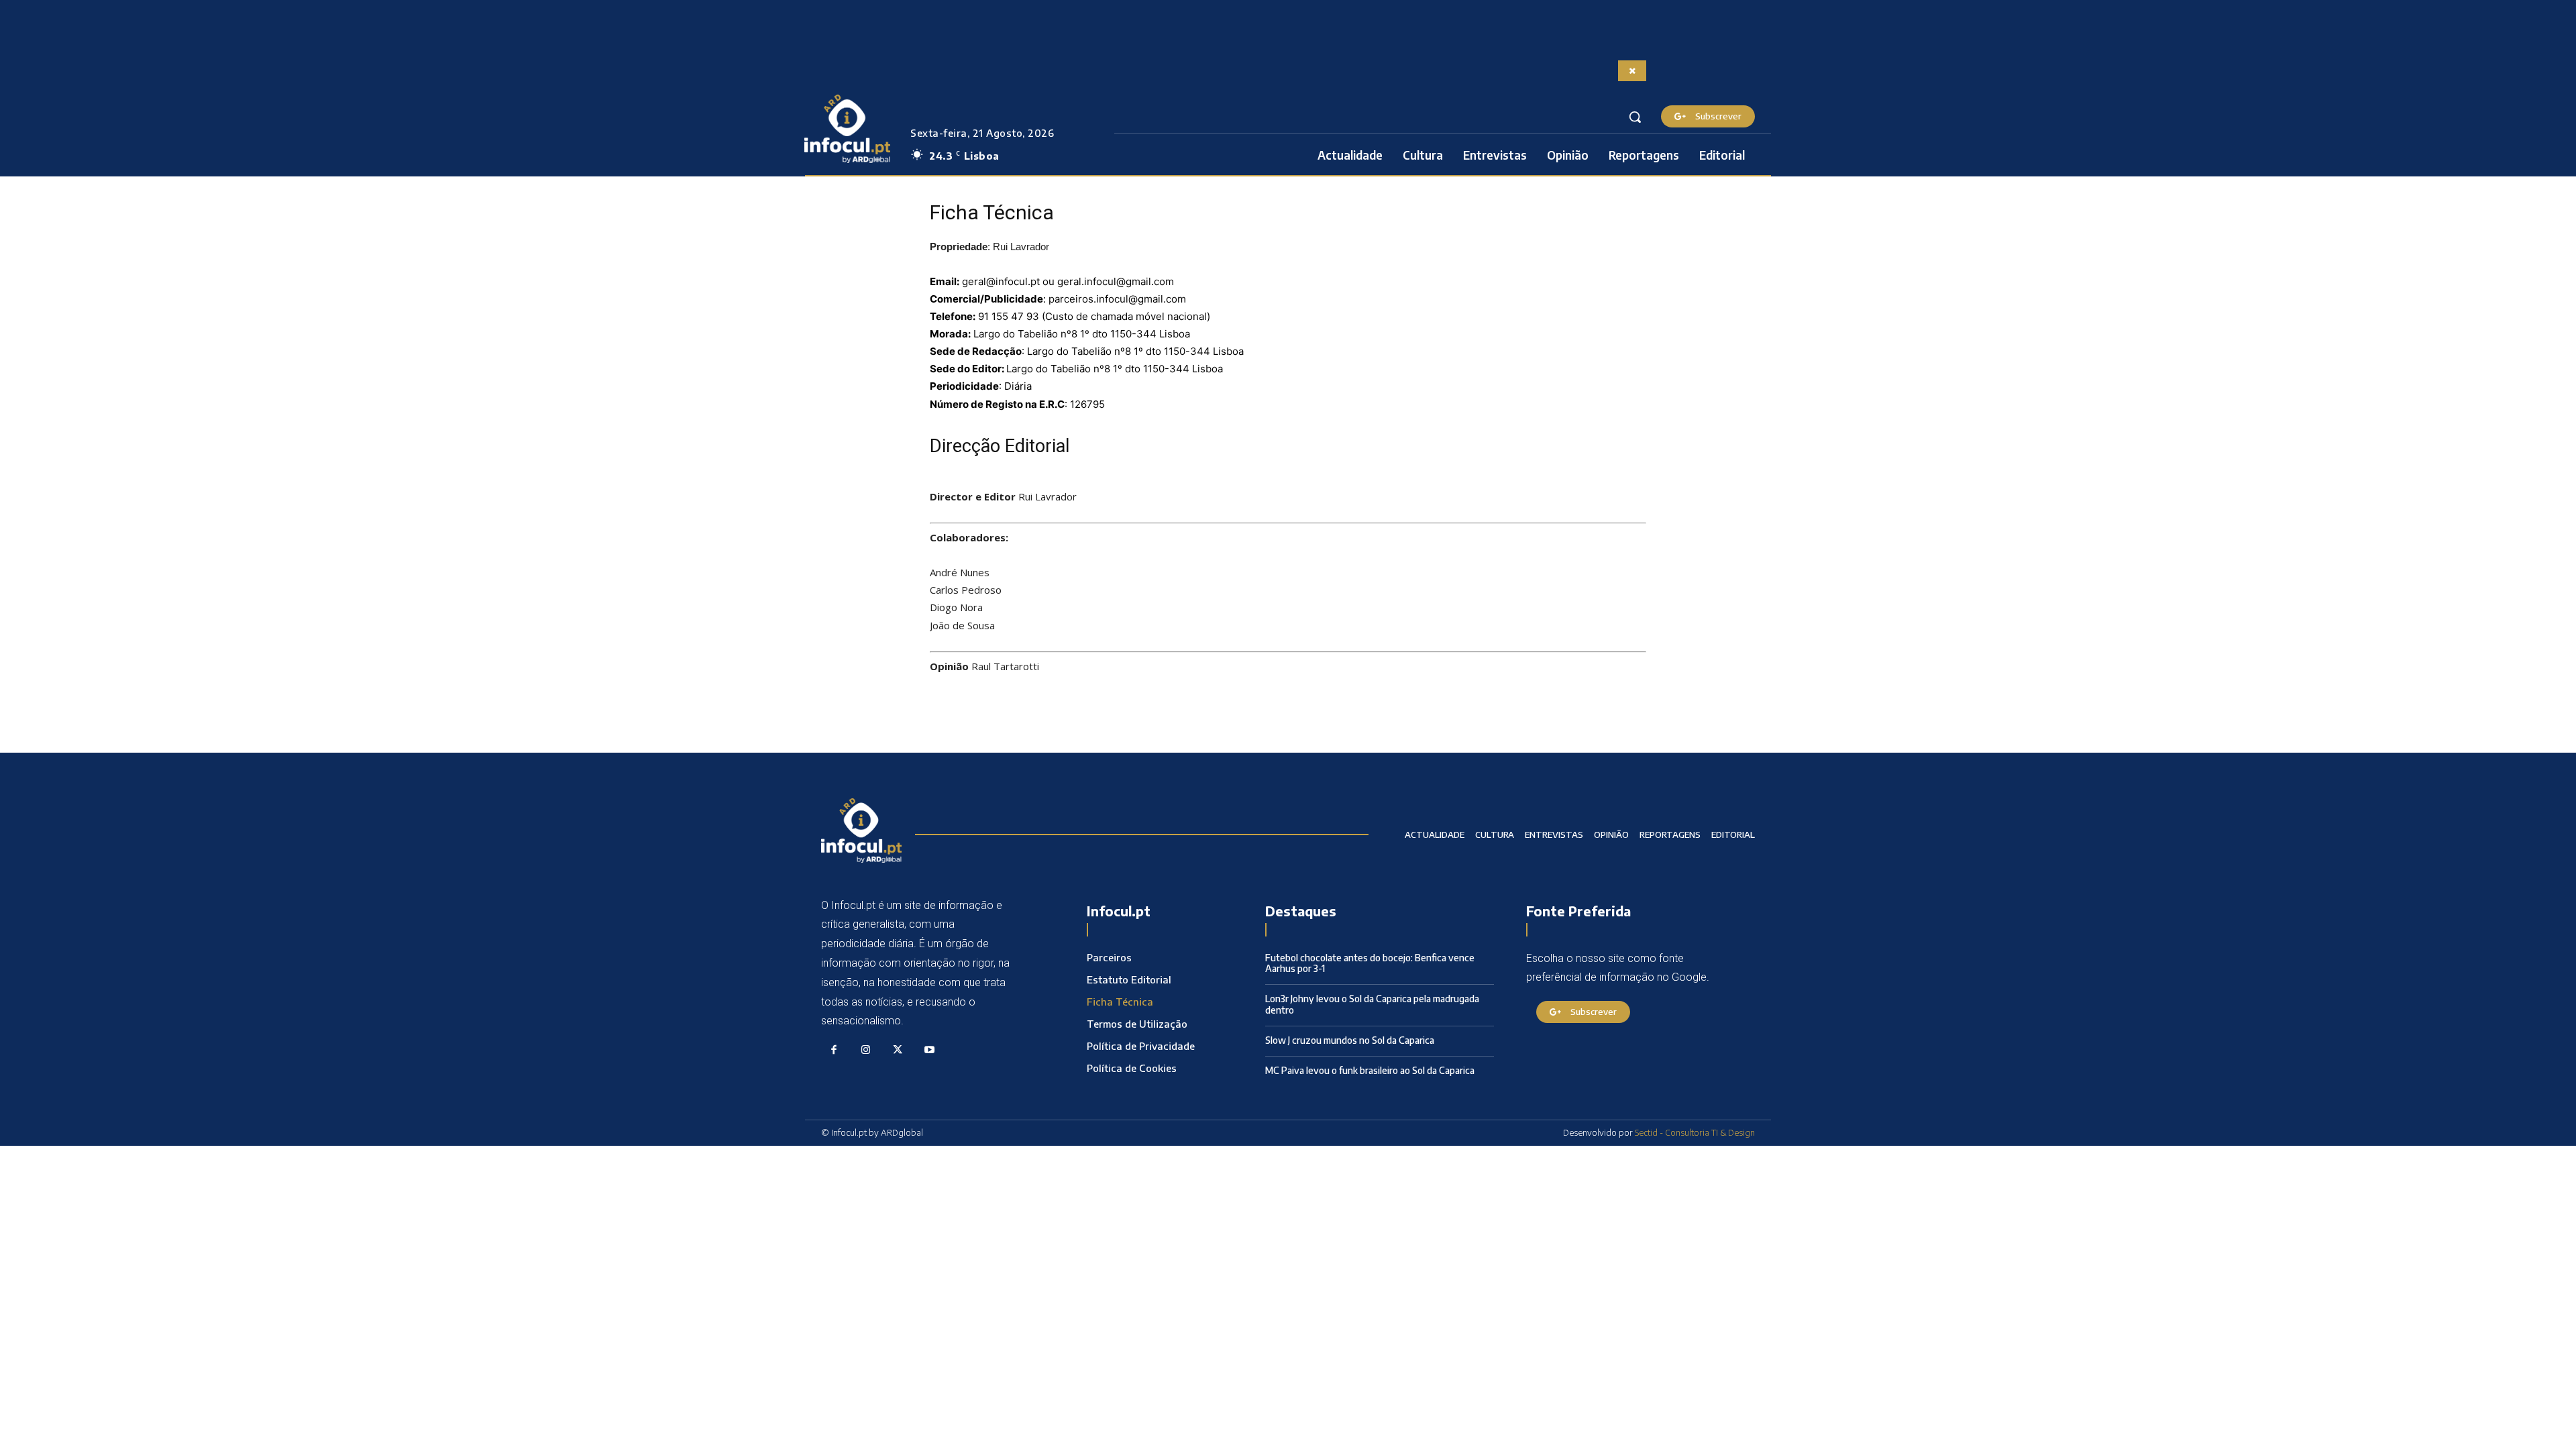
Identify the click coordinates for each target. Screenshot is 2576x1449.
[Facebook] (834, 1051)
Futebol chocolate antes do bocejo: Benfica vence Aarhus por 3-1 (1370, 963)
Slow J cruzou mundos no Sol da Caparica (1350, 1040)
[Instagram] (866, 1051)
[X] (898, 1051)
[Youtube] (930, 1051)
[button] (1635, 117)
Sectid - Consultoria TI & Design (1695, 1132)
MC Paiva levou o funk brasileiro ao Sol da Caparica (1370, 1070)
